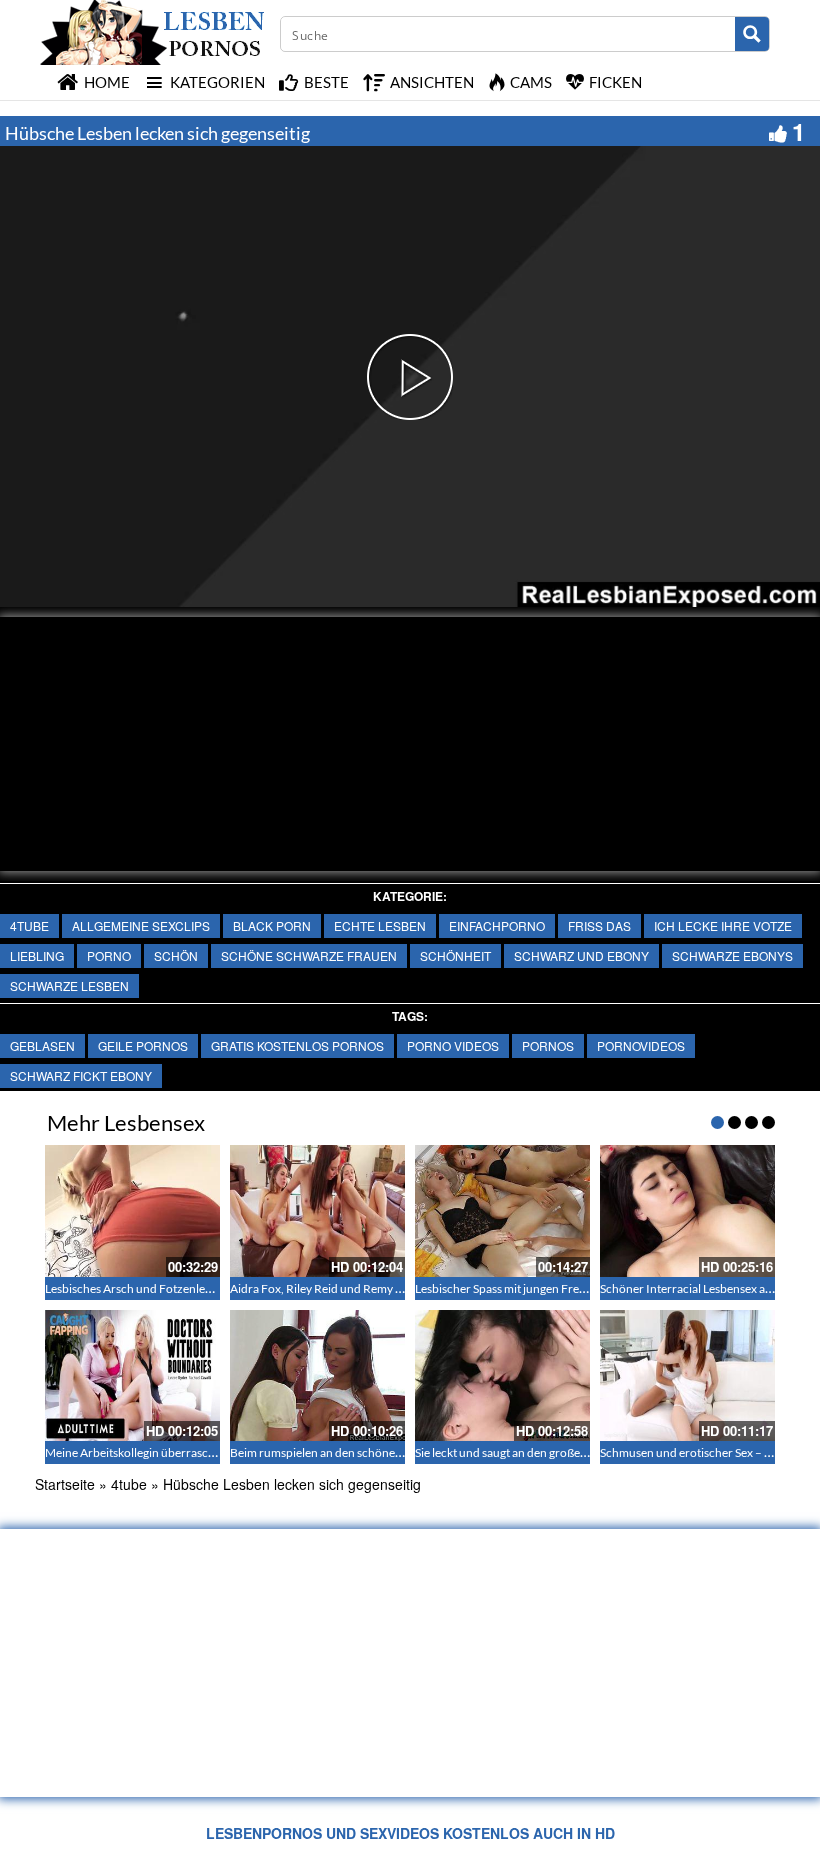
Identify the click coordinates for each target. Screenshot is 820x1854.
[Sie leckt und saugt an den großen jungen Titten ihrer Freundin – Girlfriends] (502, 1375)
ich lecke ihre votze (723, 925)
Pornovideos (641, 1045)
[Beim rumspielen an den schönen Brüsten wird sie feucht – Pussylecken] (317, 1375)
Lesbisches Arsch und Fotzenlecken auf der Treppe (176, 1288)
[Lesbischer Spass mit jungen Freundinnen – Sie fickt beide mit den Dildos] (502, 1210)
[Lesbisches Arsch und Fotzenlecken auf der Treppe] (132, 1210)
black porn (272, 925)
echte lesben (380, 925)
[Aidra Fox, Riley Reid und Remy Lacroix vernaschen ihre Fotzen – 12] (317, 1210)
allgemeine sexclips (141, 925)
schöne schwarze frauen (309, 955)
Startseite (65, 1484)
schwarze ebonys (732, 955)
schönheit (455, 955)
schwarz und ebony (581, 955)
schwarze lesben (69, 985)
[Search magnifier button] (752, 34)
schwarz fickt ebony (81, 1075)
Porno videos (453, 1045)
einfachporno (497, 925)
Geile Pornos (143, 1045)
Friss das (599, 925)
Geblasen (42, 1045)
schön (176, 955)
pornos (548, 1045)
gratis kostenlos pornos (297, 1045)
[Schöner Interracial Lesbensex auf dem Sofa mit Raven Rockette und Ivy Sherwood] (687, 1210)
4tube (29, 925)
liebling (37, 955)
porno (109, 955)
